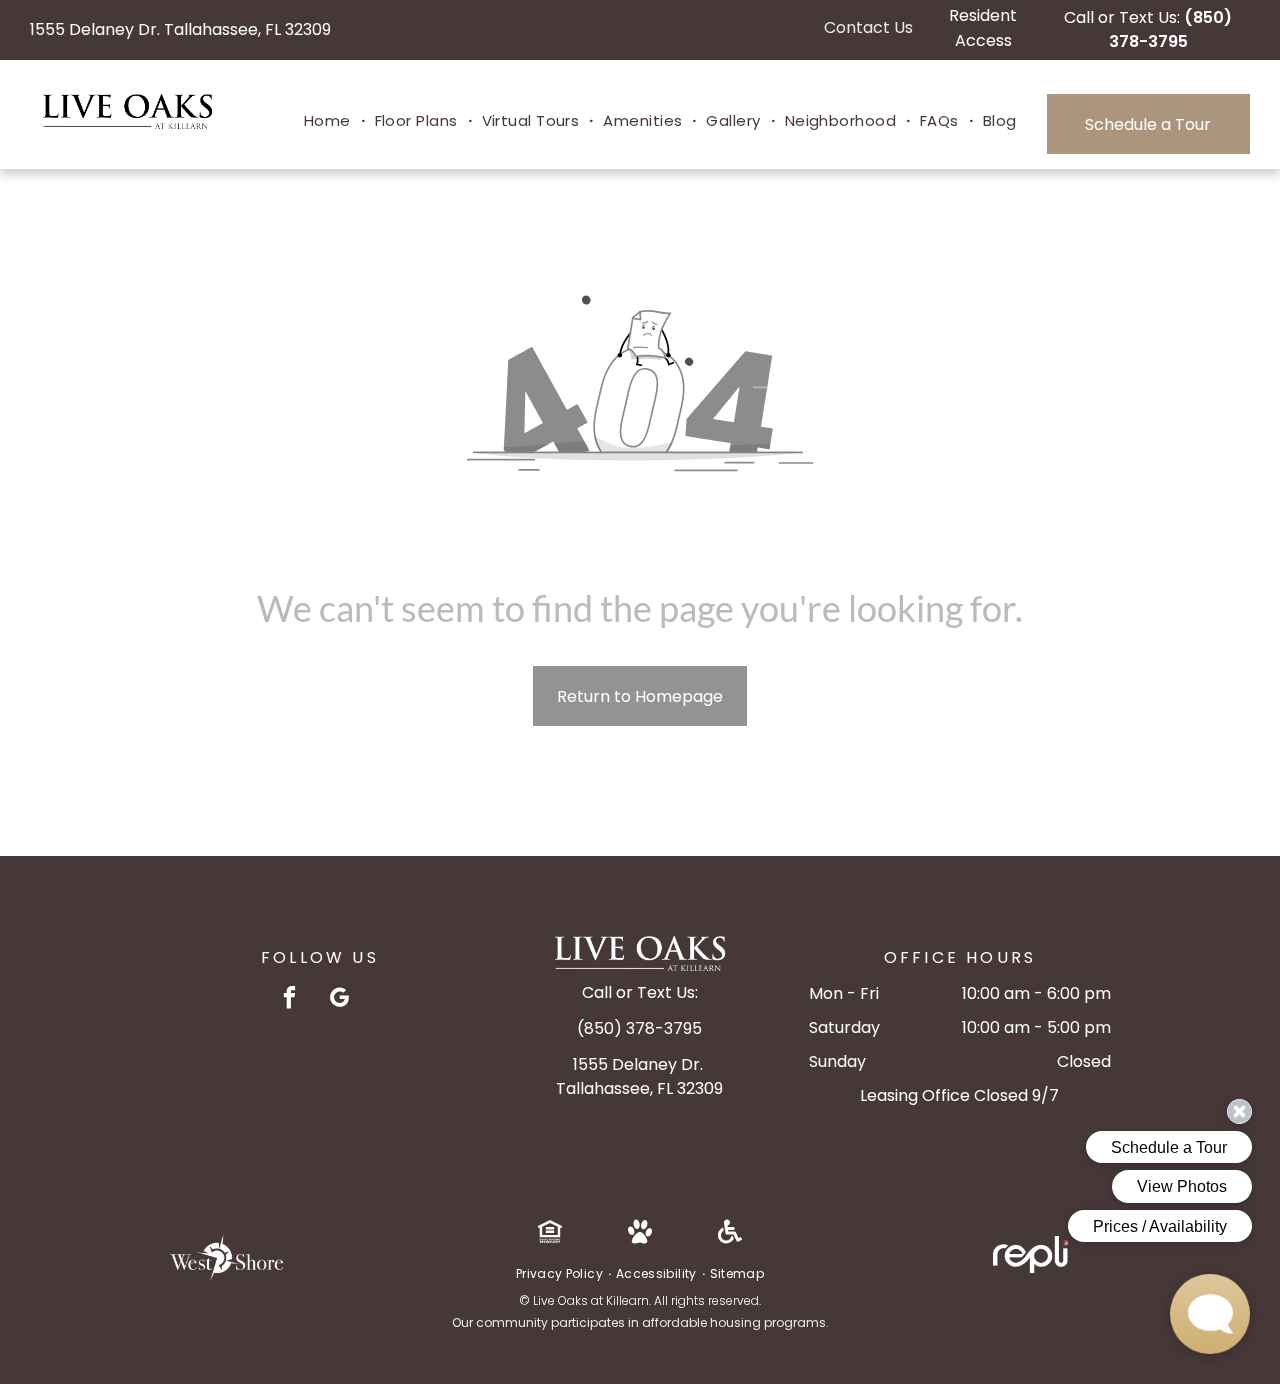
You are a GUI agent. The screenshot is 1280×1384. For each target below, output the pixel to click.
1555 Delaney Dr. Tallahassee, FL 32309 (180, 29)
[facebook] (289, 1000)
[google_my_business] (339, 1000)
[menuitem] (329, 121)
